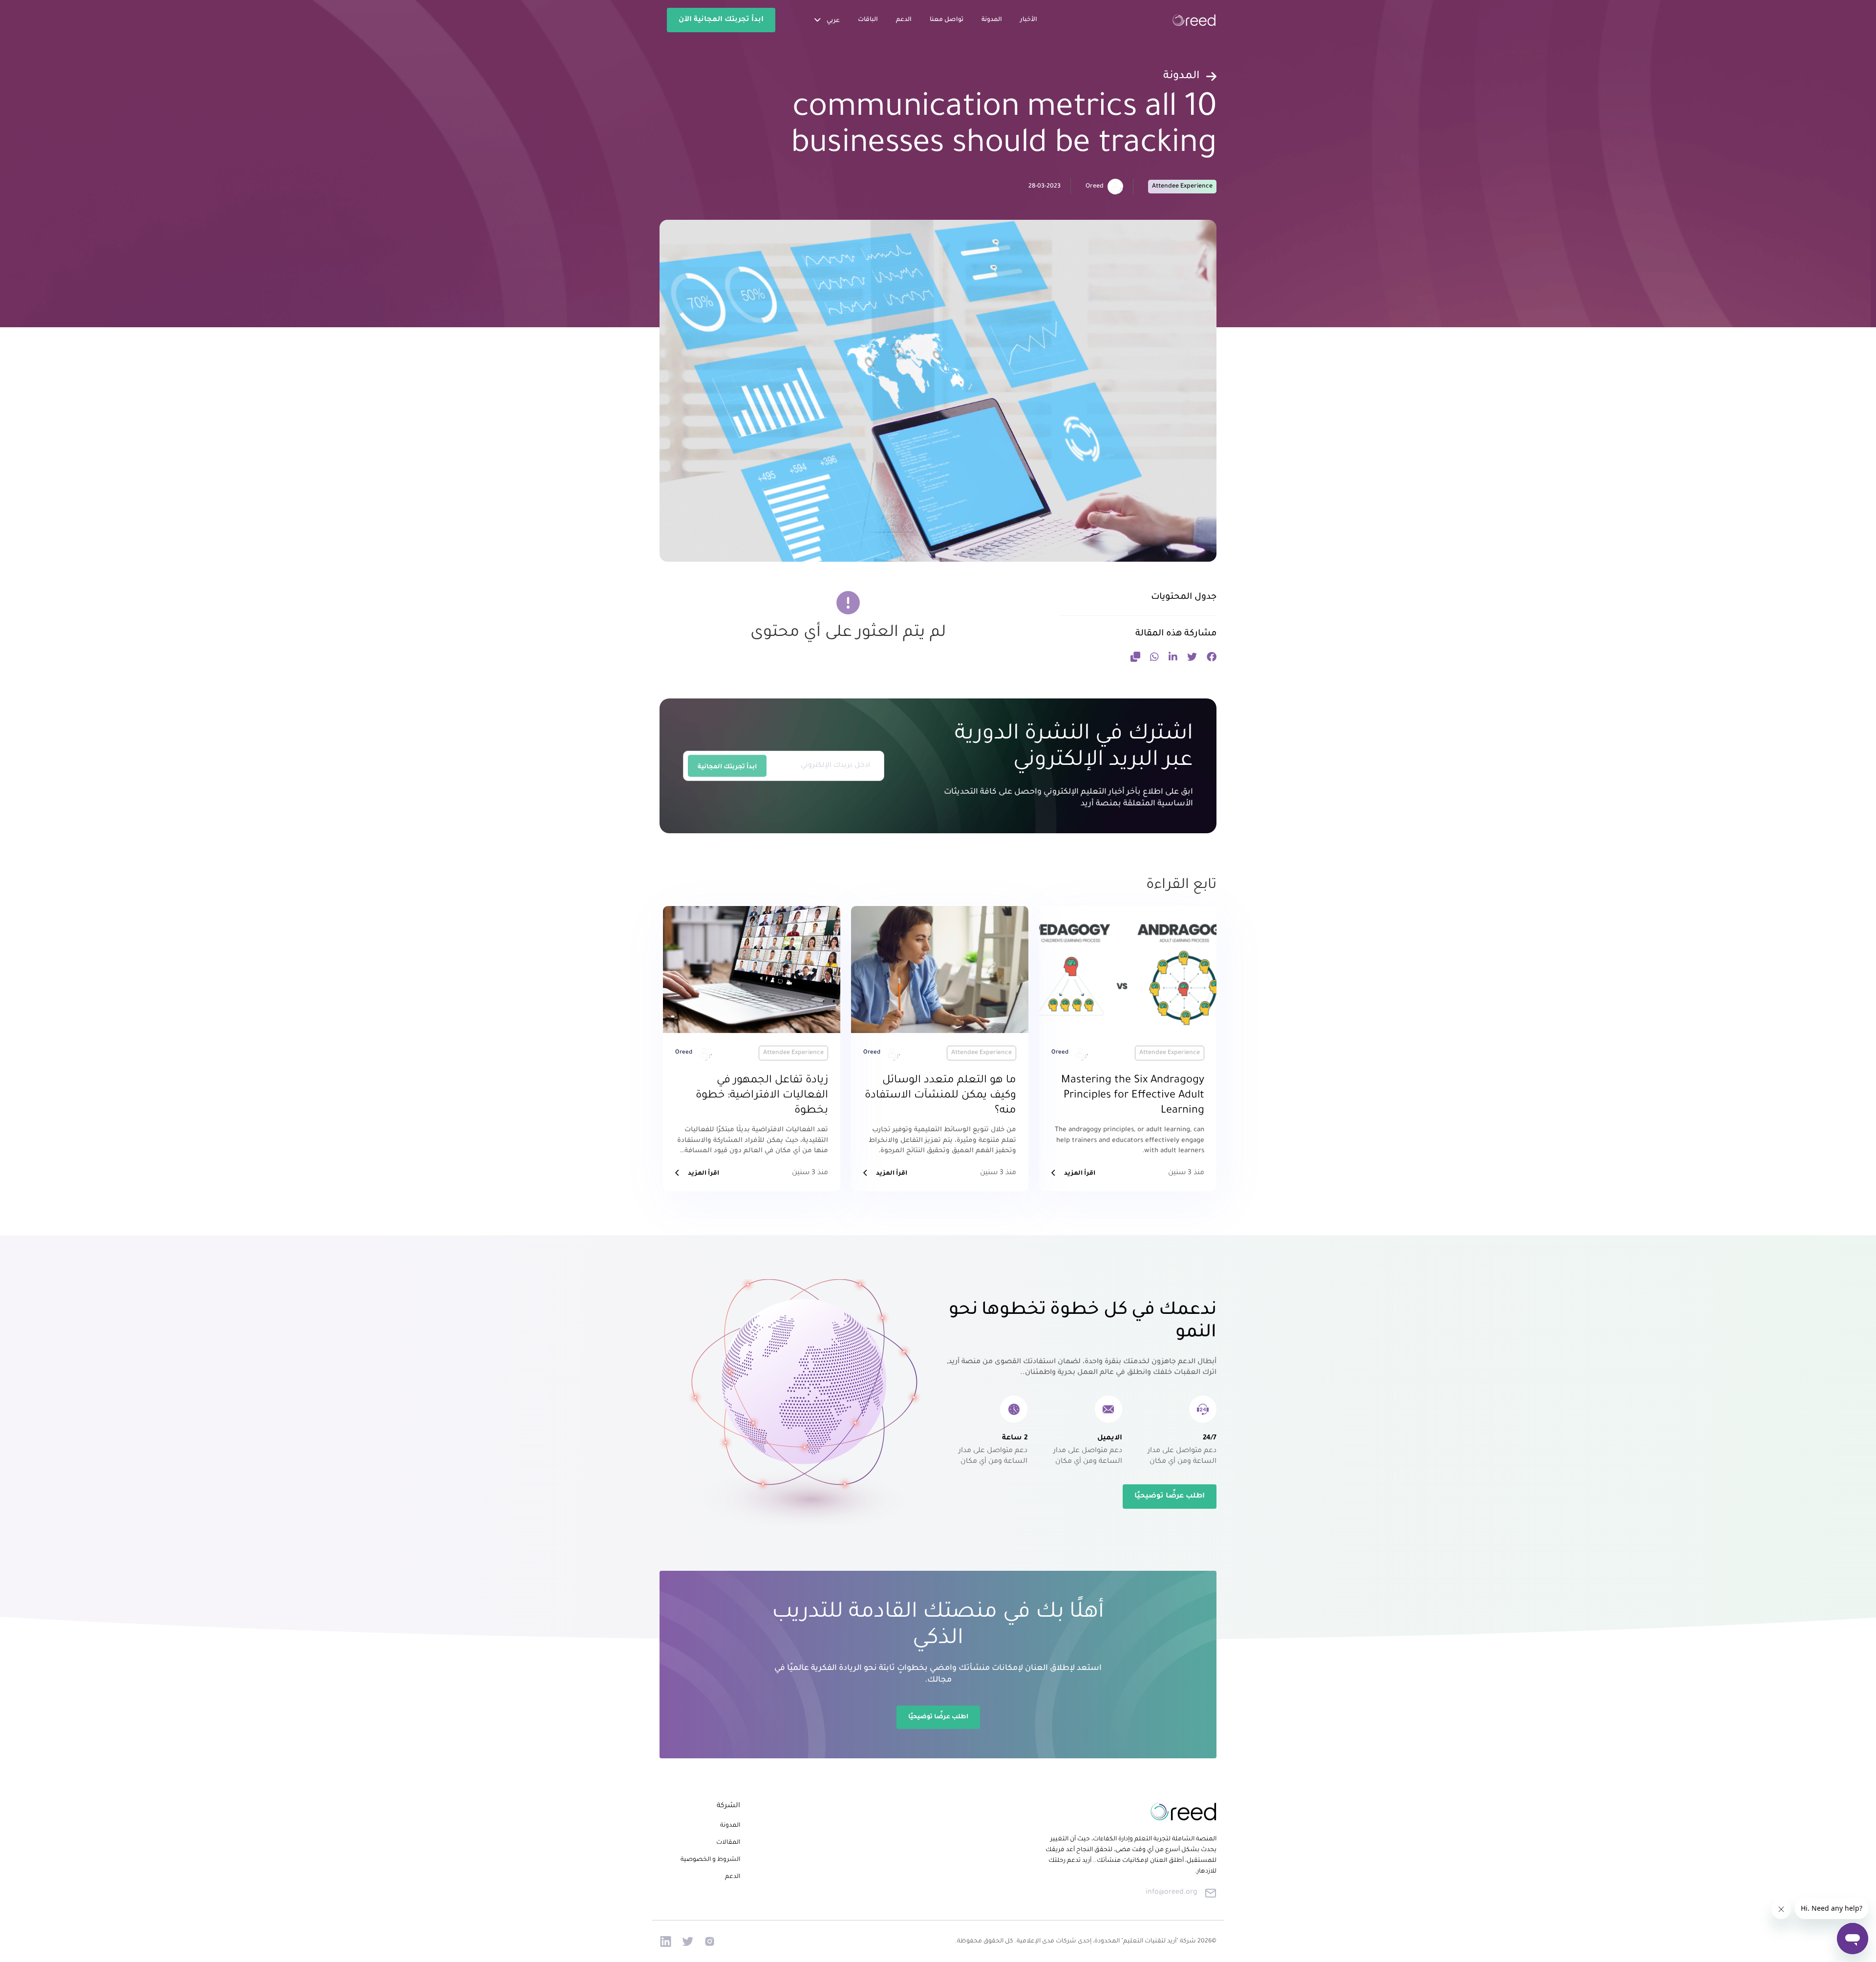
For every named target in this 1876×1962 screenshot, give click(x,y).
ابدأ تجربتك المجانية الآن (721, 20)
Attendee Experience (1182, 187)
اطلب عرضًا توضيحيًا (1170, 1497)
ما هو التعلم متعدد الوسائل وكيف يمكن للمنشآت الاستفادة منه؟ (940, 1096)
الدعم (904, 20)
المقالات (728, 1843)
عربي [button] (832, 21)
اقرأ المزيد (1080, 1174)
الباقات (868, 20)
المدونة (992, 20)
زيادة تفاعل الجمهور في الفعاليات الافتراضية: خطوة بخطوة (762, 1096)
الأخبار (1029, 20)
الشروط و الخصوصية (710, 1860)
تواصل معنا (947, 20)
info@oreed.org (1172, 1893)
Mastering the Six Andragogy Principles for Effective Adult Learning (1133, 1096)
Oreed (1095, 187)
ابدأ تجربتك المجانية (727, 767)
